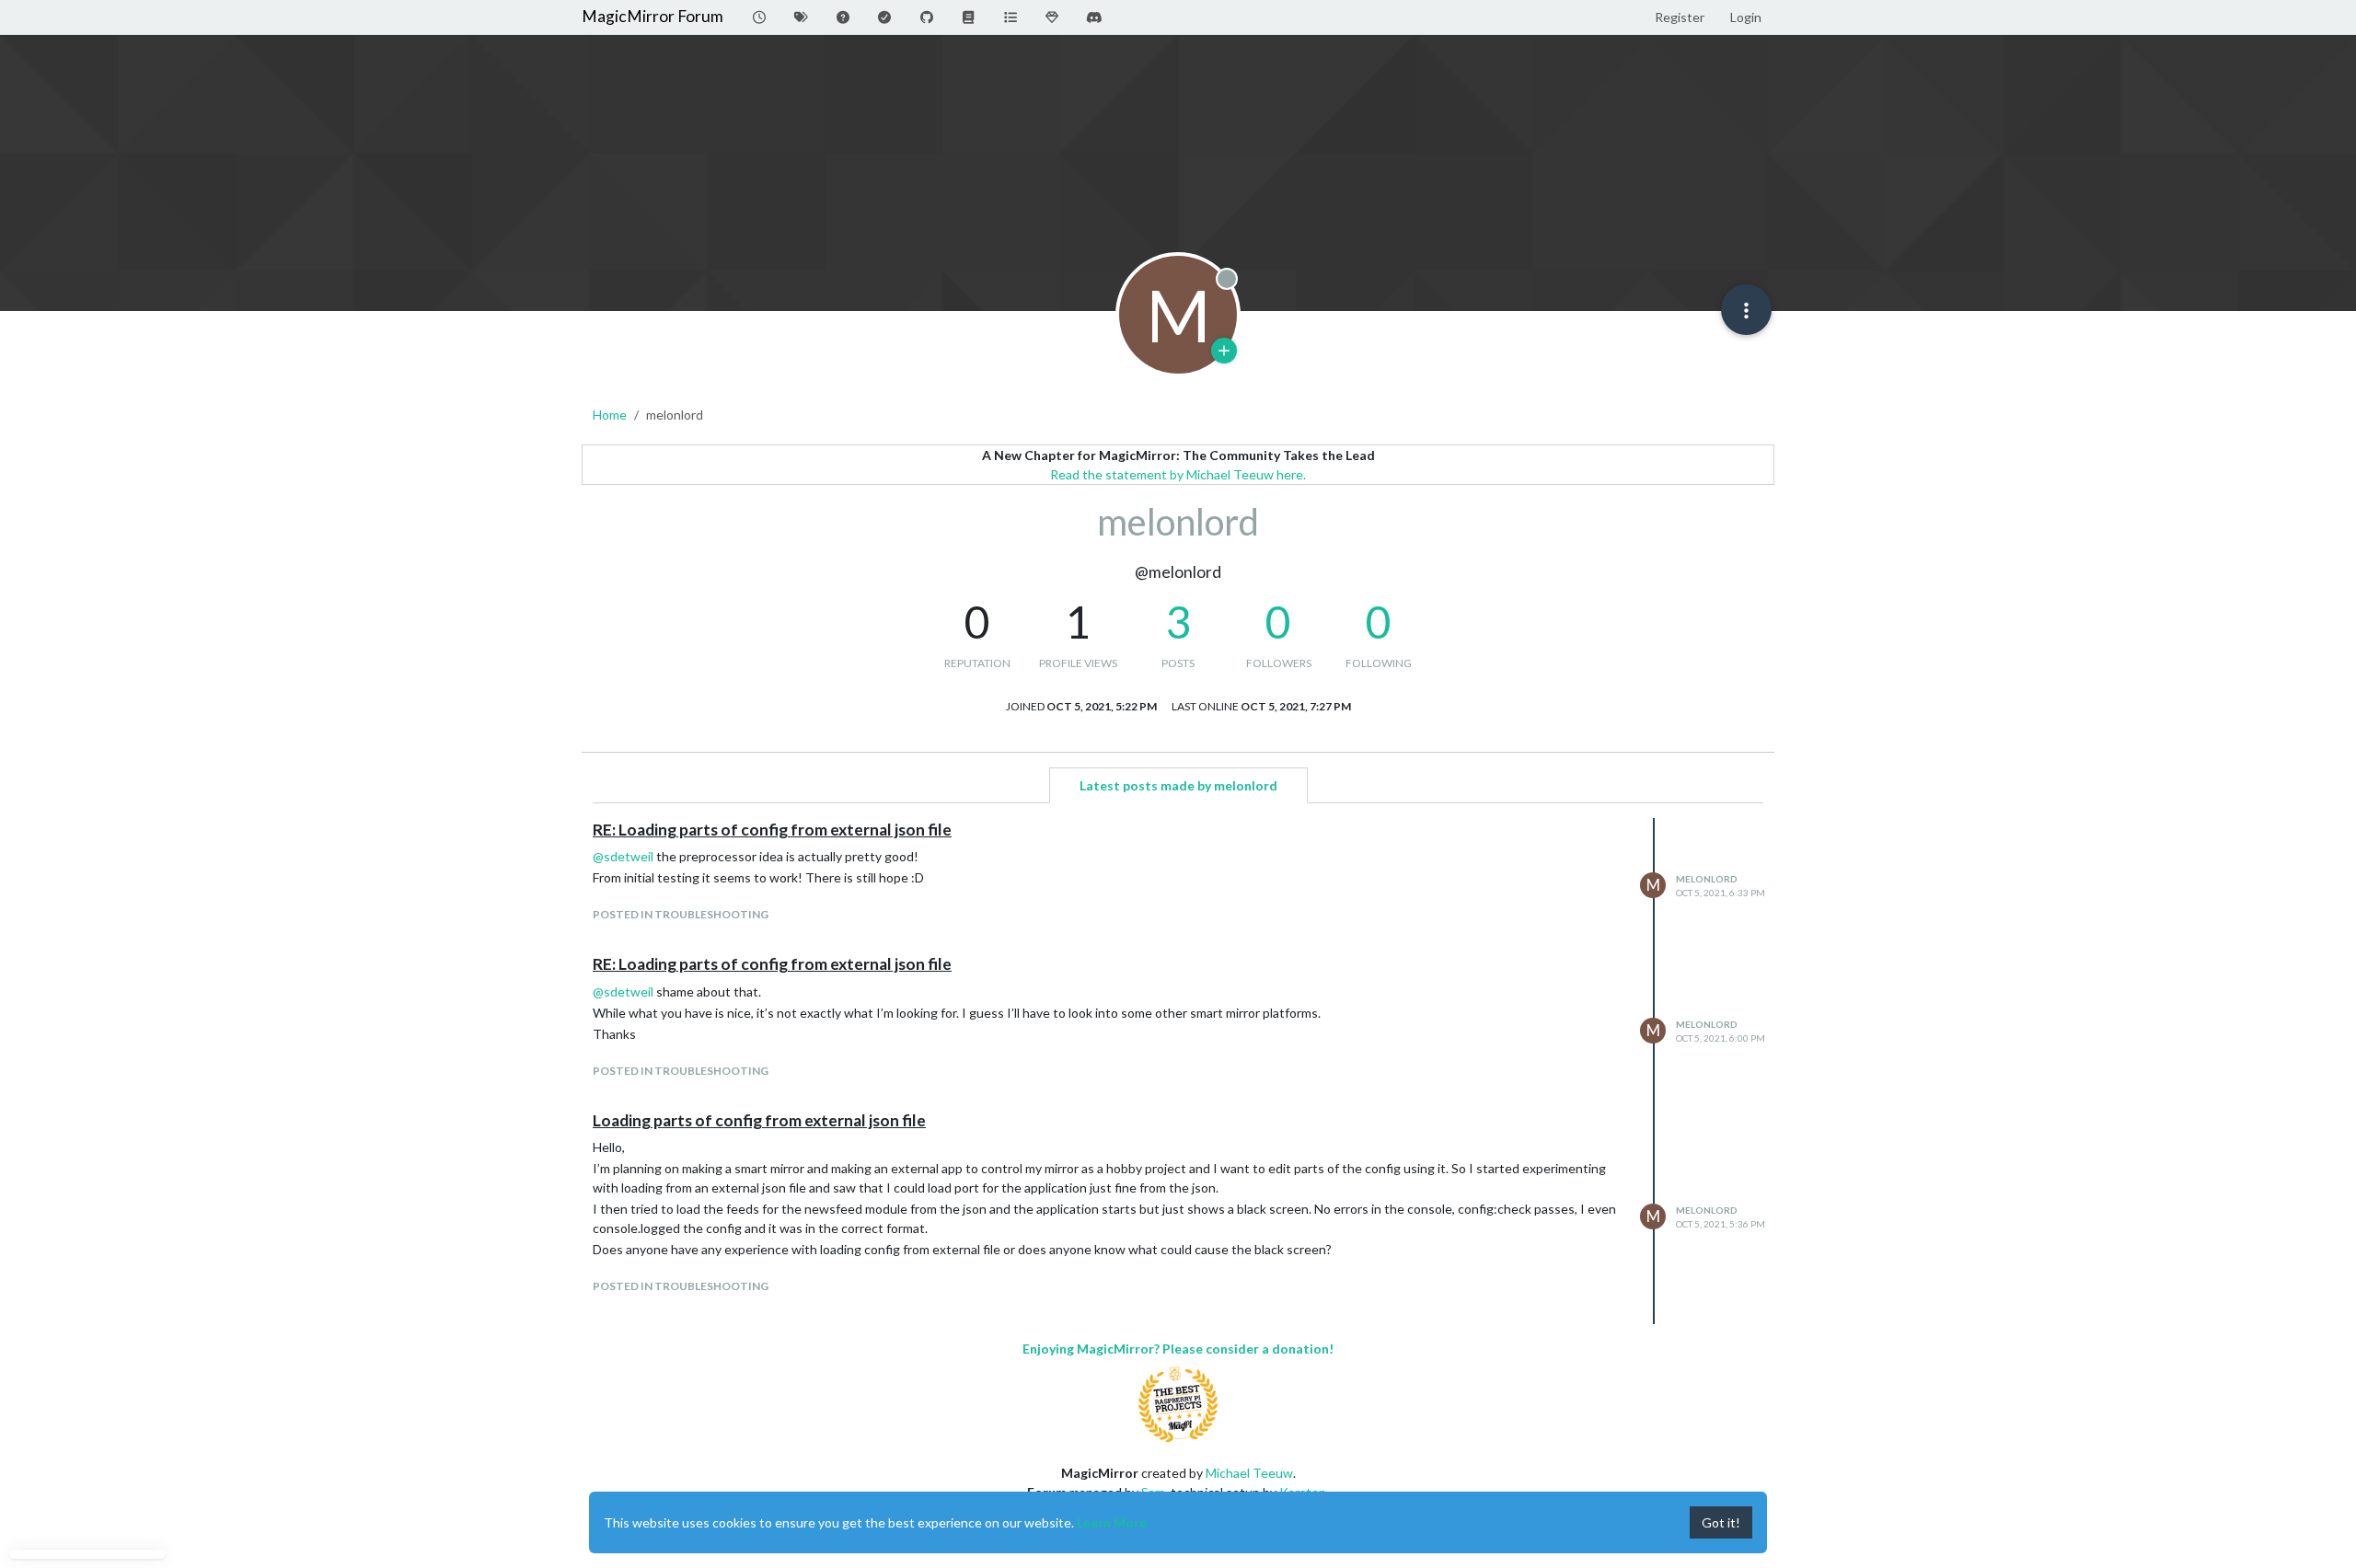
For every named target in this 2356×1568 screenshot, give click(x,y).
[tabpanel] (1178, 1071)
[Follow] (1224, 351)
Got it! (1721, 1522)
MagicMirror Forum (653, 16)
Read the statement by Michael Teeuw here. (1178, 474)
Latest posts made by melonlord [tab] (1178, 785)
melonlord (1707, 879)
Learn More (1112, 1522)
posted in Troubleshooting (681, 914)
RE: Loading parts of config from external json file (772, 830)
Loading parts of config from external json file (759, 1120)
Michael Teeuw (1249, 1473)
